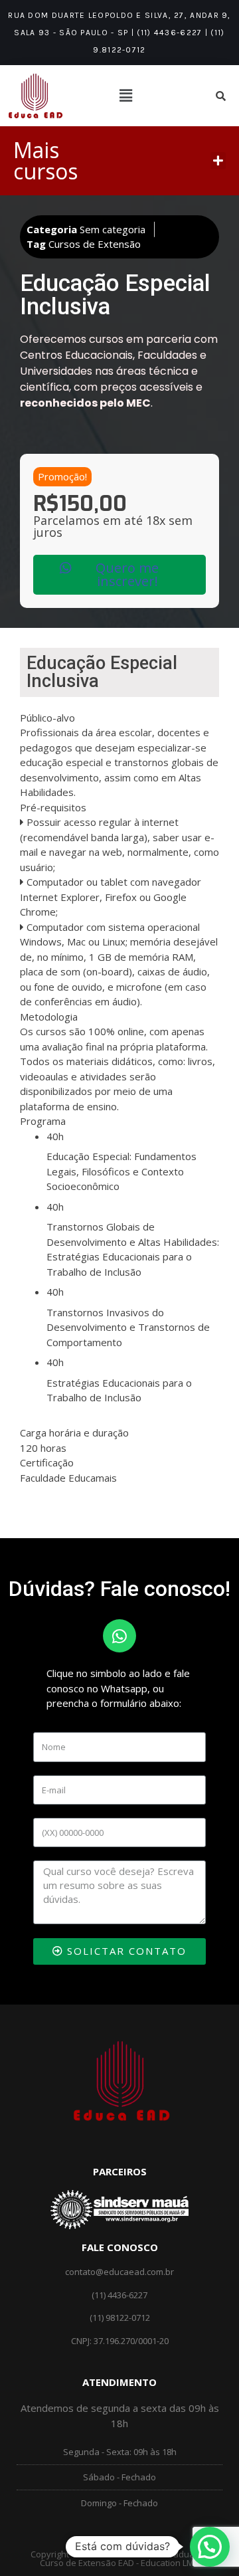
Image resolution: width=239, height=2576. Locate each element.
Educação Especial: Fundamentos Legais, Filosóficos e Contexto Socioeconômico (121, 1171)
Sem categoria (113, 229)
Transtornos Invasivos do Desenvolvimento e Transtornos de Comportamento (128, 1327)
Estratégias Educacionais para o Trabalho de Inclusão (119, 1390)
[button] (218, 161)
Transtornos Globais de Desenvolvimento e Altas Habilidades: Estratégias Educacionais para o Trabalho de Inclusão (133, 1249)
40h (55, 1136)
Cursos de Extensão (95, 244)
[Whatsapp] (119, 1636)
